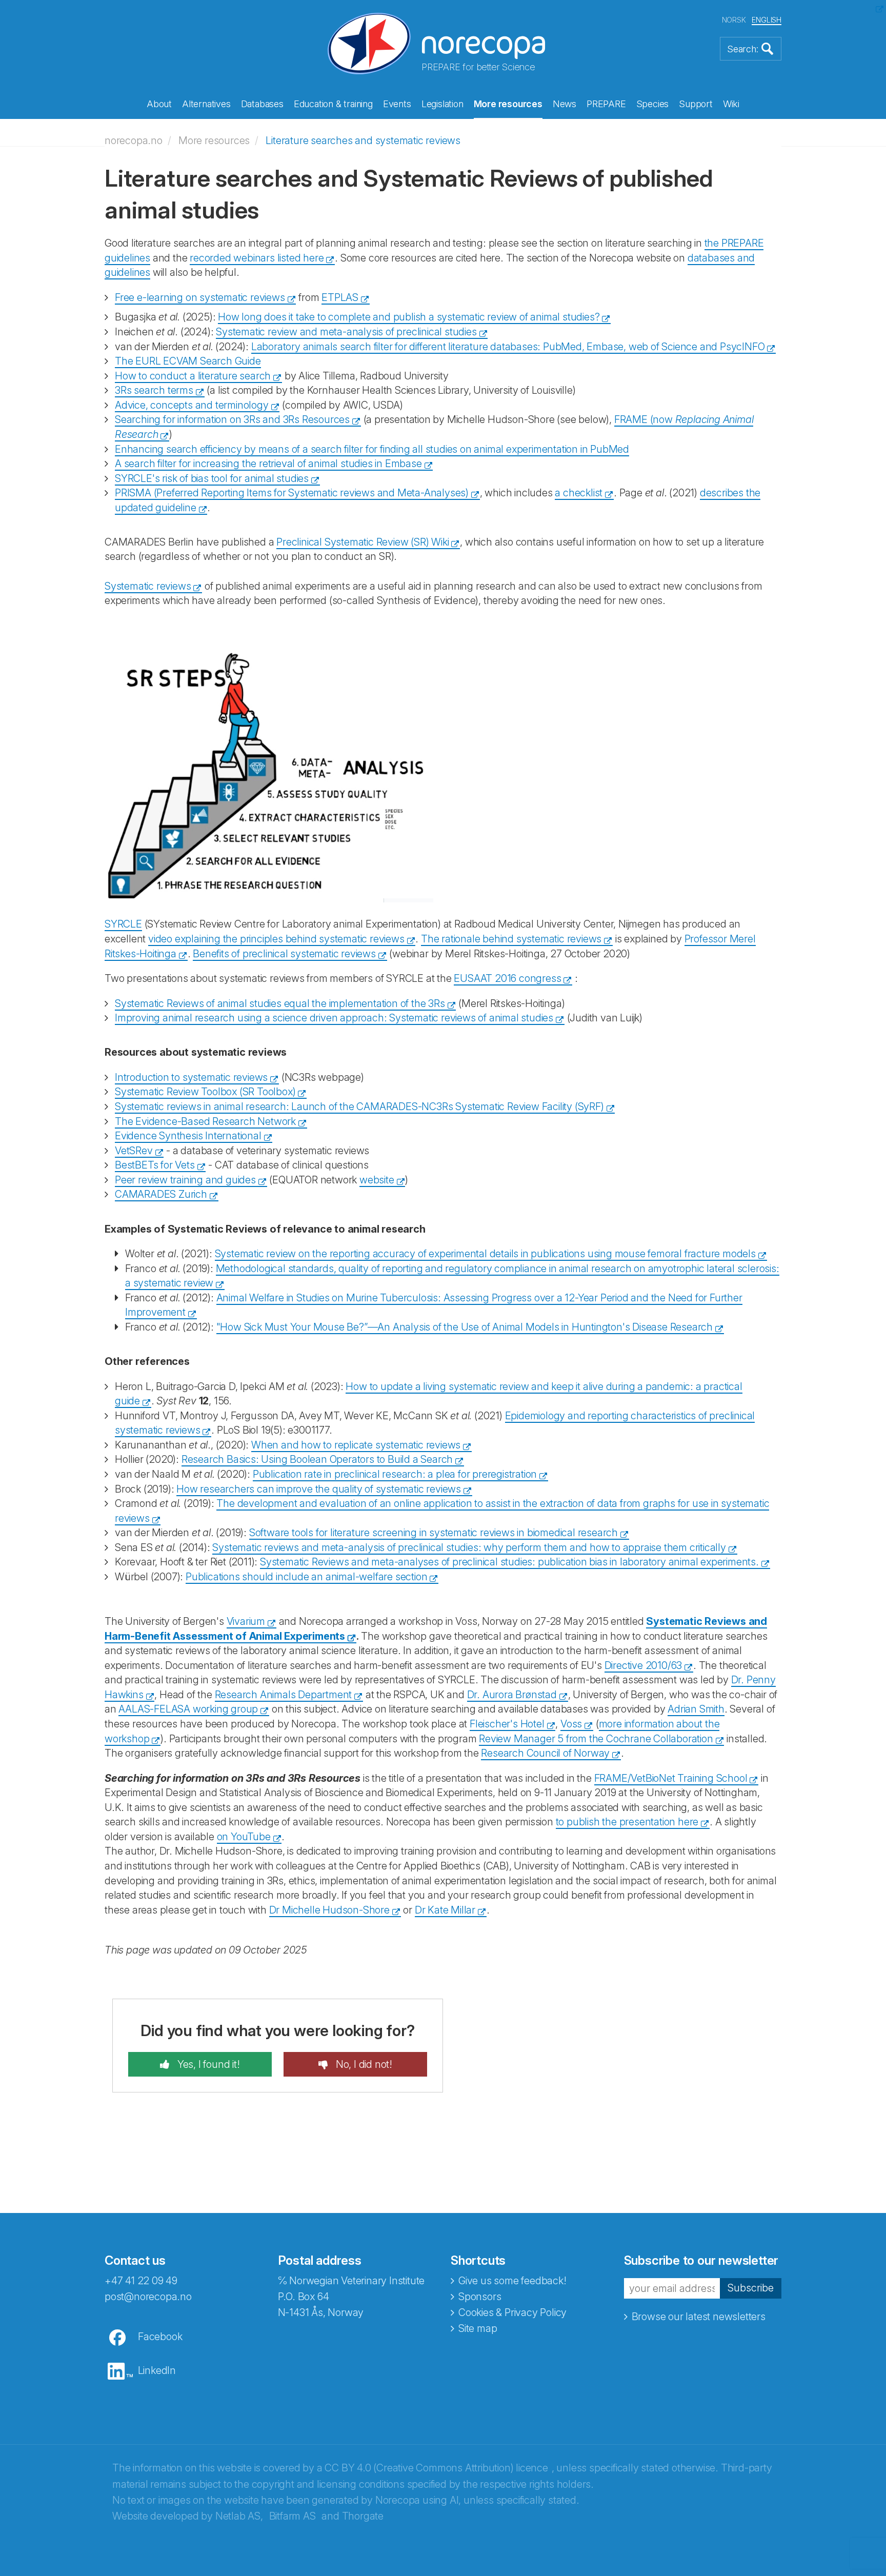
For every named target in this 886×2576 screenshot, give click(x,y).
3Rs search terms (154, 390)
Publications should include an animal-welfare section (306, 1577)
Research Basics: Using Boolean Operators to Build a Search (317, 1459)
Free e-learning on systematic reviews (200, 297)
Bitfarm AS (293, 2516)
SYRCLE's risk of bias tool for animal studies (212, 478)
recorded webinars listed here (257, 258)
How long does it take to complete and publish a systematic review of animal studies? (409, 317)
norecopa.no (134, 140)
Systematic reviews (148, 586)
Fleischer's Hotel (507, 1724)
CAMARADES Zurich (161, 1194)
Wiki (731, 104)
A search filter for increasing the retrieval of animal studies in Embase (268, 464)
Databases (262, 104)
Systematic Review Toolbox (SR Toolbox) (205, 1092)
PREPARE (606, 104)
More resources (508, 104)
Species (653, 104)
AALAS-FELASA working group (188, 1709)
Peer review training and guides (185, 1180)
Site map (478, 2328)
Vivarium (246, 1621)
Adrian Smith (696, 1709)
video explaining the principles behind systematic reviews (276, 939)
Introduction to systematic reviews (191, 1077)
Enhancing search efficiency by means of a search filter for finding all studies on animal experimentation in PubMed (372, 449)
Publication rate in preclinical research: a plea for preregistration (395, 1474)
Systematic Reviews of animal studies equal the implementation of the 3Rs (280, 1003)
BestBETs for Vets (155, 1165)
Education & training (333, 104)
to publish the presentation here (627, 1822)
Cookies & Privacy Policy (512, 2312)
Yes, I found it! (207, 2064)
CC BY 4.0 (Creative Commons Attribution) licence (436, 2468)
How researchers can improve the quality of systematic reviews (319, 1489)
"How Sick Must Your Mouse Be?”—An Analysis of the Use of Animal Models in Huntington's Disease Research (465, 1327)
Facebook (160, 2337)
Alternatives (206, 104)
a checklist (579, 493)
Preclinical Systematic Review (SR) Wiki (363, 542)
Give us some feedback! (512, 2281)
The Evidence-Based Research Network (205, 1121)
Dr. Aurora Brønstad (512, 1695)
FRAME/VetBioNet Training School (671, 1778)
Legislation (442, 104)
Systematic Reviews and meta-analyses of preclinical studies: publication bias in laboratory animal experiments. (509, 1562)
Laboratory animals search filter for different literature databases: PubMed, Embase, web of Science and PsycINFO (508, 347)
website (377, 1180)
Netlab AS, (239, 2516)
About (159, 104)
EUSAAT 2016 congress (507, 978)
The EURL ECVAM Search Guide (188, 361)
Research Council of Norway (545, 1753)
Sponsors (480, 2297)
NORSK (734, 20)
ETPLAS (340, 297)
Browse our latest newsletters (699, 2317)
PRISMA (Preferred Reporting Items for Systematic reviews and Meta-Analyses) (292, 493)
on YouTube (244, 1837)
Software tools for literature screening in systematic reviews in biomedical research (434, 1533)
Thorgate (363, 2516)
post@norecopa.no (148, 2297)
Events (397, 104)
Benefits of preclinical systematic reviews (284, 954)
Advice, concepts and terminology (192, 405)
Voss (571, 1724)
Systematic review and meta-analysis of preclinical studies (346, 332)
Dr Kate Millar (445, 1910)
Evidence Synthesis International (188, 1136)
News (565, 104)
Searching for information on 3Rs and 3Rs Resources (232, 419)
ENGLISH (767, 20)
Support (696, 104)
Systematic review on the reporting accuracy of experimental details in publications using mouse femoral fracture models (485, 1254)
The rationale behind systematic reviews (511, 939)
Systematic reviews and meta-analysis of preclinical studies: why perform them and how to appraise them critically (469, 1547)
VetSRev (134, 1151)
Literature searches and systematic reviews (363, 140)
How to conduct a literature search (193, 376)
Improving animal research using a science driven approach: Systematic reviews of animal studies (334, 1018)
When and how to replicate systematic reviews (356, 1445)
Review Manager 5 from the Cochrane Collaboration (596, 1739)
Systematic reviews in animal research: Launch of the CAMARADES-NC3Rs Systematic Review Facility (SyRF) (359, 1106)
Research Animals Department (284, 1695)
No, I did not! (363, 2064)
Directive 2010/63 (643, 1665)
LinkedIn (157, 2370)
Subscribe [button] (751, 2288)
